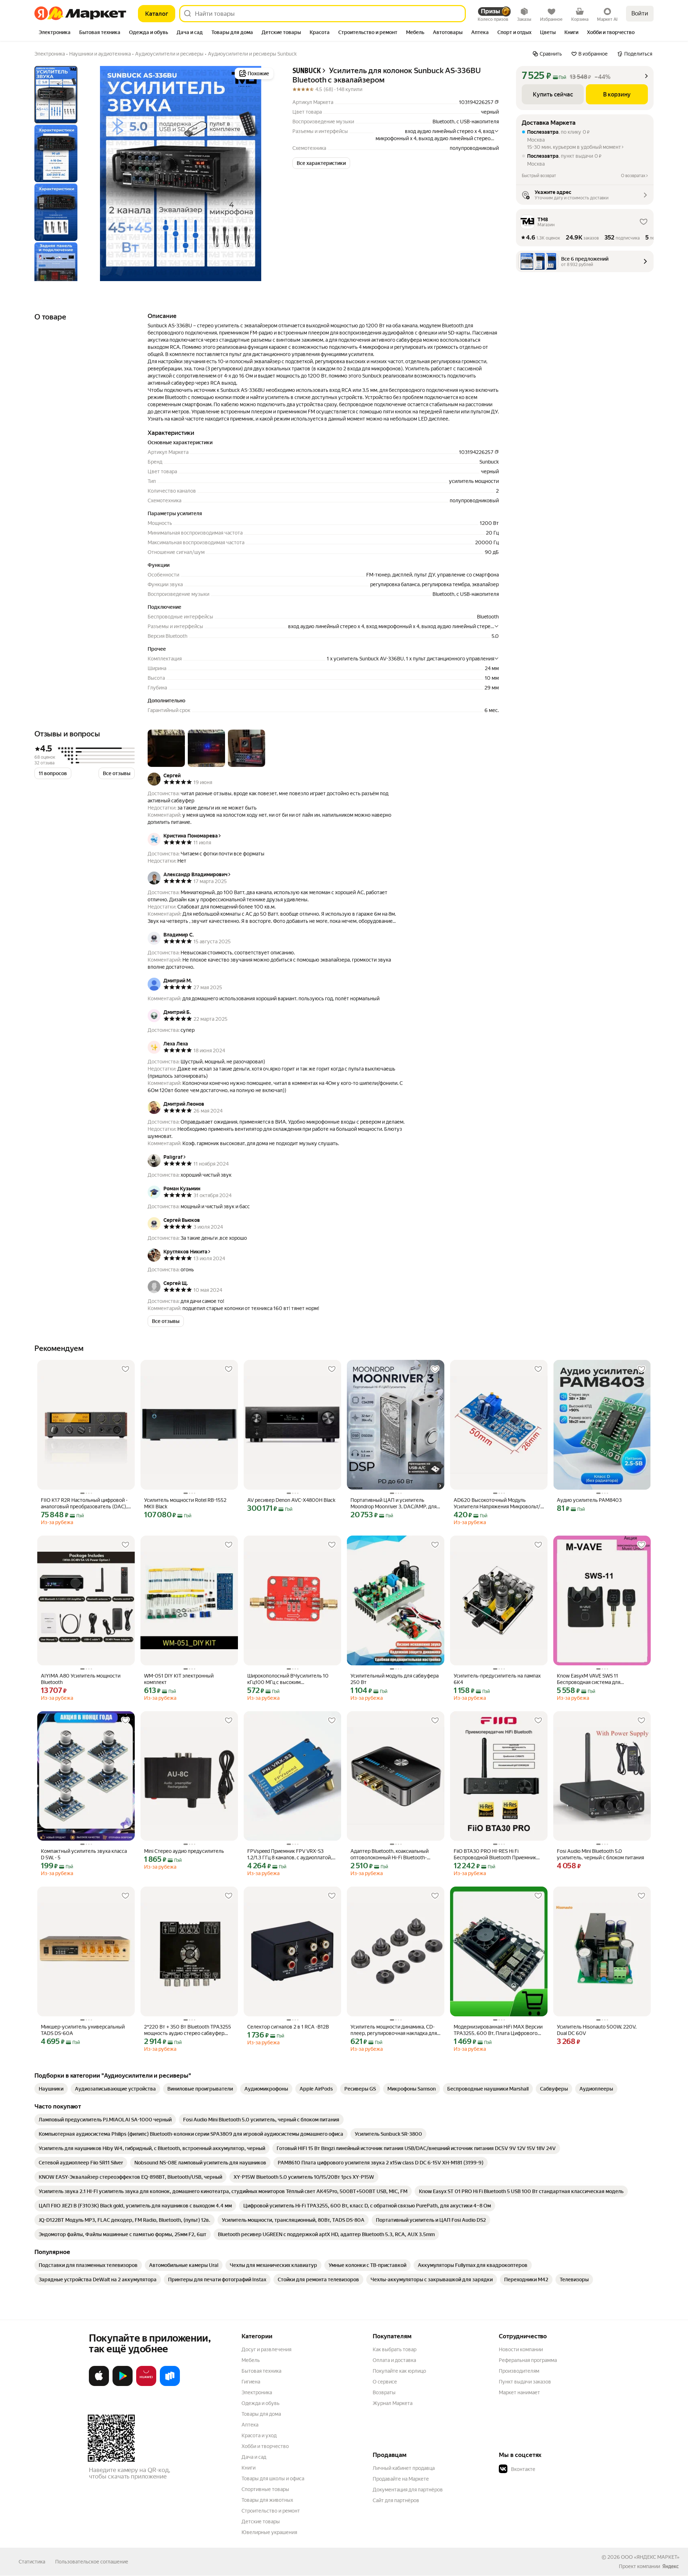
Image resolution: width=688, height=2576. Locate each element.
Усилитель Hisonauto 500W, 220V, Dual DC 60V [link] (597, 2030)
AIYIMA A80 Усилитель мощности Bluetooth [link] (81, 1679)
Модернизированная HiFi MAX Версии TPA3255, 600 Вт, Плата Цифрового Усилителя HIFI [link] (498, 2030)
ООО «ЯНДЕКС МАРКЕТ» (650, 2557)
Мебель (251, 2360)
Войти (640, 13)
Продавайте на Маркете (401, 2479)
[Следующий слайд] (264, 174)
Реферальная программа (528, 2360)
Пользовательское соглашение (92, 2562)
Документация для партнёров (408, 2490)
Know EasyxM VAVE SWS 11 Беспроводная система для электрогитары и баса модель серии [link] (599, 1679)
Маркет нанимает (519, 2392)
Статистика (32, 2562)
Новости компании (521, 2349)
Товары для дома (261, 2414)
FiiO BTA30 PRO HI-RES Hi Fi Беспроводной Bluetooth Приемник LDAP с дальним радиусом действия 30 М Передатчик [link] (496, 1854)
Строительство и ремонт (271, 2511)
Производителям (519, 2371)
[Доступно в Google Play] (123, 2385)
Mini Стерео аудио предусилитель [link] (184, 1851)
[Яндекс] (670, 2566)
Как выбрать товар (395, 2349)
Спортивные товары (265, 2489)
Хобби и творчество (265, 2446)
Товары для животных (267, 2500)
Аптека (250, 2425)
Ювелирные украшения (269, 2532)
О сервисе (385, 2382)
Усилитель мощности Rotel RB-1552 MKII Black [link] (185, 1503)
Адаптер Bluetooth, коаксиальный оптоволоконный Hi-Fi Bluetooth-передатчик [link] (390, 1854)
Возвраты (384, 2392)
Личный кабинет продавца (404, 2468)
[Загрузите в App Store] (99, 2385)
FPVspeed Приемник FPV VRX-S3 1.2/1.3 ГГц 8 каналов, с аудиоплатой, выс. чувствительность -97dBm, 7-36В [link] (292, 1854)
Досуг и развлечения (266, 2349)
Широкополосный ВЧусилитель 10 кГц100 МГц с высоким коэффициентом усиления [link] (288, 1679)
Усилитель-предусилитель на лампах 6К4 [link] (497, 1679)
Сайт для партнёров (396, 2500)
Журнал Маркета (393, 2403)
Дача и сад (254, 2457)
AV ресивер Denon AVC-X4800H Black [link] (291, 1500)
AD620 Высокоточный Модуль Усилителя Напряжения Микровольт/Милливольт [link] (497, 1503)
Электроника (257, 2392)
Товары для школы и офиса (273, 2478)
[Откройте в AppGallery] (146, 2385)
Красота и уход (259, 2435)
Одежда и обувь (261, 2403)
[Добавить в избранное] (125, 1369)
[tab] (55, 33)
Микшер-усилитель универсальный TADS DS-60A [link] (83, 2030)
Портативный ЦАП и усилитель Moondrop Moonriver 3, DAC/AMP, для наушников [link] (393, 1503)
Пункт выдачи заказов (525, 2382)
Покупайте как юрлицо (399, 2371)
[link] (51, 2089)
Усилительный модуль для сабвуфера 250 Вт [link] (395, 1679)
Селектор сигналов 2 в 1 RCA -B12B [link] (288, 2027)
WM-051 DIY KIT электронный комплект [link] (179, 1679)
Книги (249, 2468)
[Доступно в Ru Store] (170, 2385)
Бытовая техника (261, 2371)
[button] (321, 163)
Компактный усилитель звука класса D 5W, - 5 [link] (84, 1854)
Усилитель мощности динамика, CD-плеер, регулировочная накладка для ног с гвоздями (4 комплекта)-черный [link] (395, 2030)
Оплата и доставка (394, 2360)
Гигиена (251, 2382)
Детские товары (261, 2522)
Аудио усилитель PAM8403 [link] (589, 1500)
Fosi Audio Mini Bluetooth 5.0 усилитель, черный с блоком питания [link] (600, 1854)
